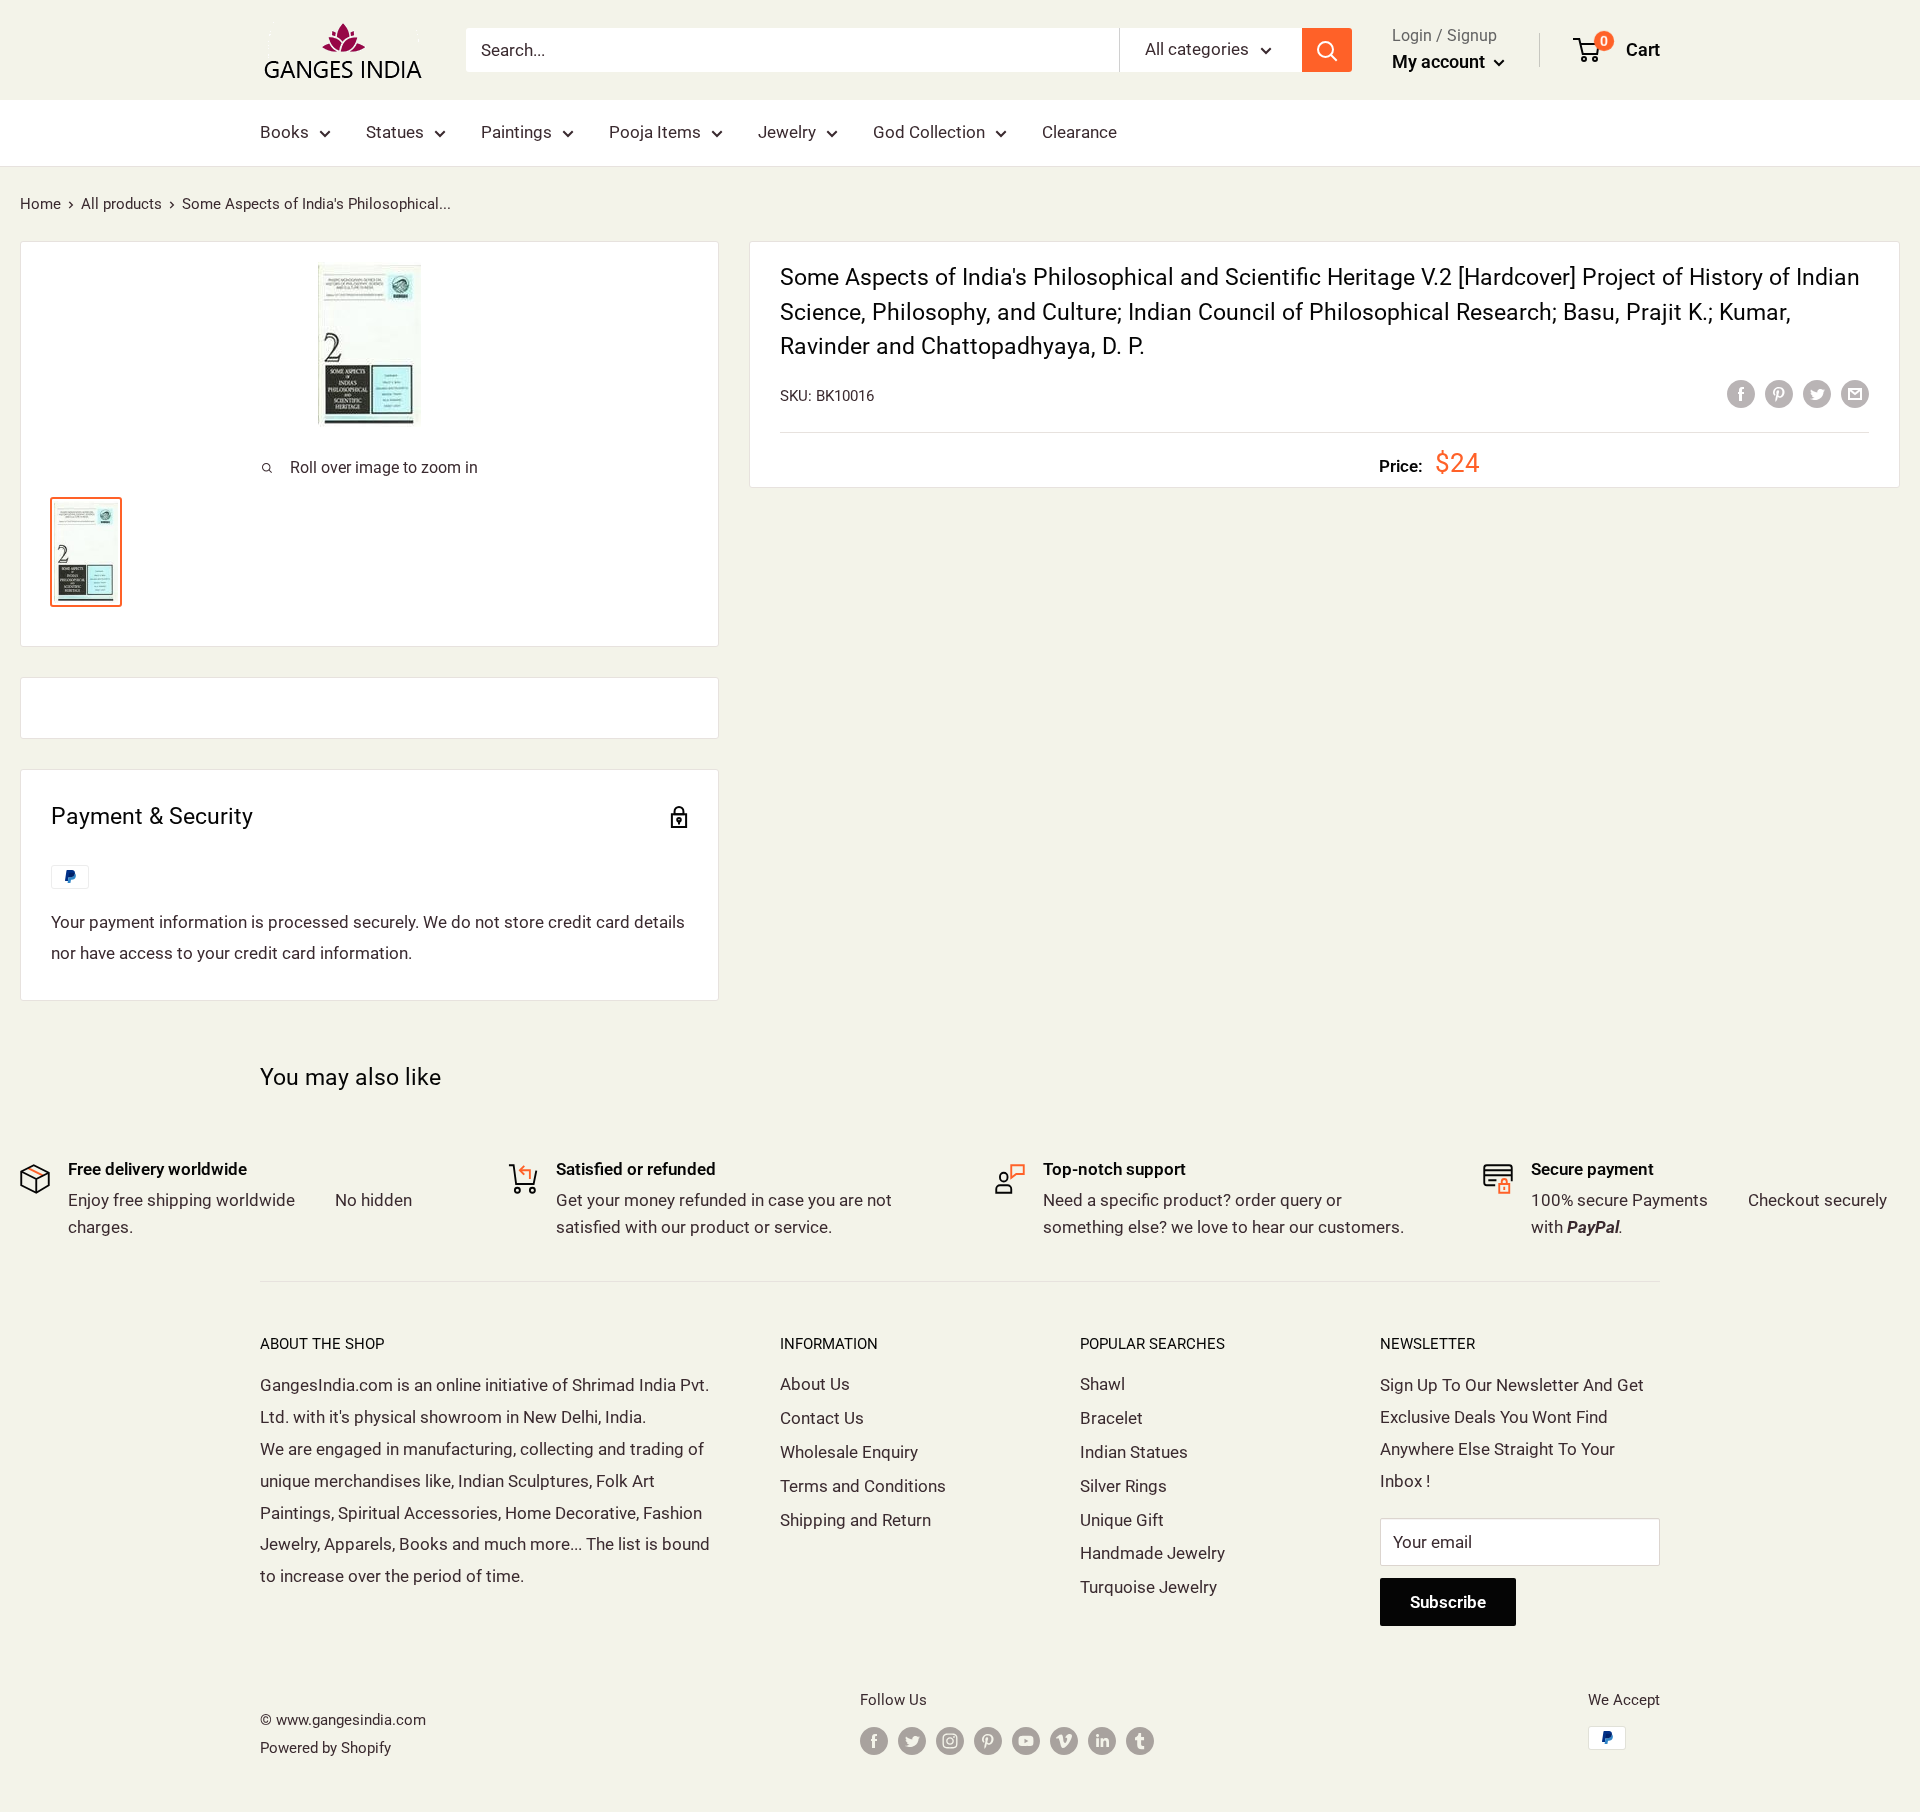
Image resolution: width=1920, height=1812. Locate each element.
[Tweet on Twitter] (1817, 394)
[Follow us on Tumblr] (1140, 1740)
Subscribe (1448, 1602)
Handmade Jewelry (1152, 1553)
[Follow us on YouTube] (1026, 1740)
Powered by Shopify (325, 1748)
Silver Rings (1123, 1486)
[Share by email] (1855, 394)
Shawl (1102, 1384)
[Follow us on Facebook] (874, 1740)
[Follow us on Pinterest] (988, 1740)
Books (284, 132)
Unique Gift (1122, 1520)
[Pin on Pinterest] (1779, 394)
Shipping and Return (855, 1520)
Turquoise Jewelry (1148, 1587)
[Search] (1327, 50)
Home (40, 204)
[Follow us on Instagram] (950, 1740)
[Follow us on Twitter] (912, 1740)
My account (1440, 61)
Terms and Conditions (863, 1486)
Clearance (1079, 132)
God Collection (929, 132)
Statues (395, 132)
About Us (815, 1384)
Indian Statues (1134, 1452)
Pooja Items (655, 132)
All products (121, 204)
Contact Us (822, 1418)
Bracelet (1111, 1418)
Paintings (516, 132)
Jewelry (787, 132)
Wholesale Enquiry (849, 1452)
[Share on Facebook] (1741, 394)
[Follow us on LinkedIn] (1102, 1740)
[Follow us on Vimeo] (1064, 1740)
